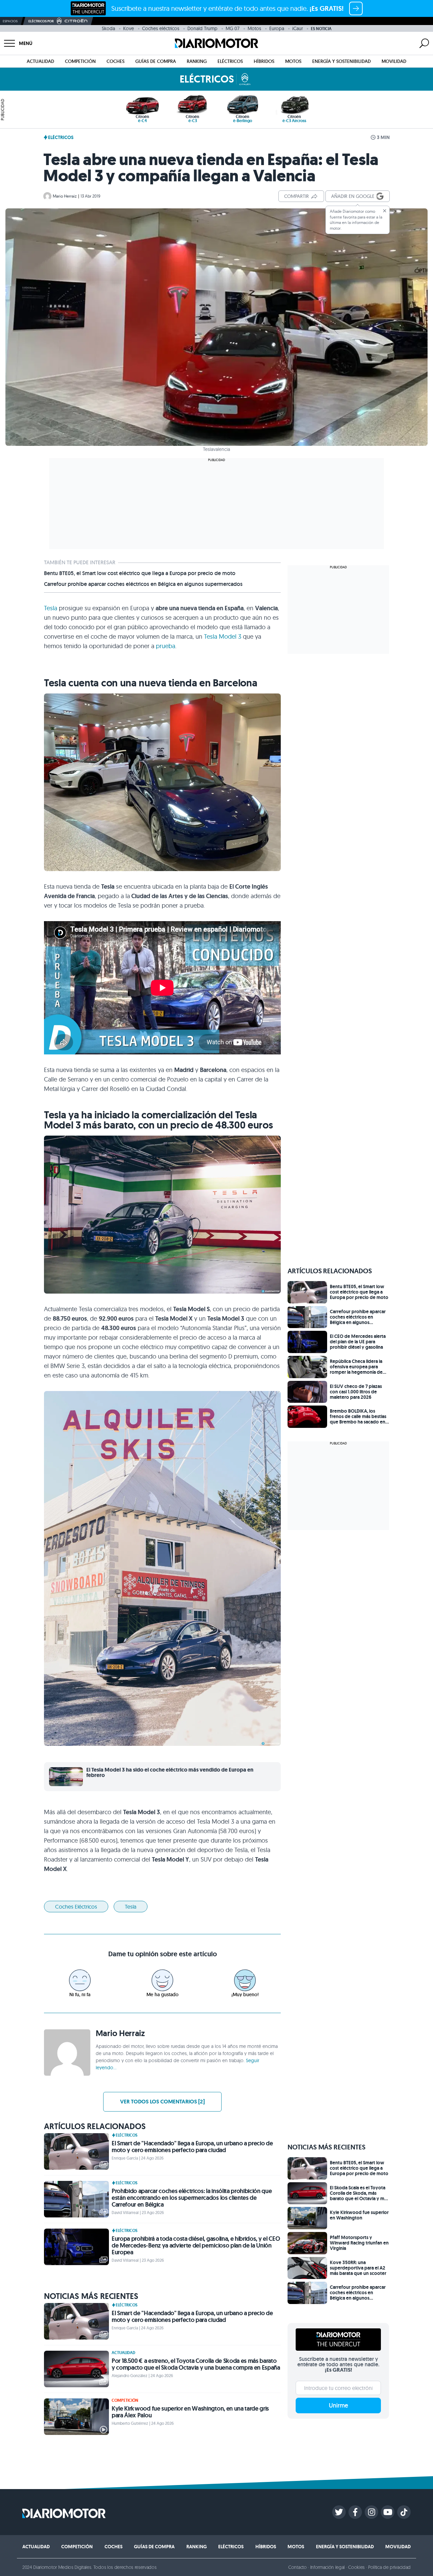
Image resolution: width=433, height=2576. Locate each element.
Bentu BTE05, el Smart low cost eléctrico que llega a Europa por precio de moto (140, 573)
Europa (277, 28)
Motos (254, 28)
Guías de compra (156, 61)
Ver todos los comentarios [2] (162, 2102)
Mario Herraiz (65, 196)
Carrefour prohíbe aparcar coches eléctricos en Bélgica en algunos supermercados (143, 584)
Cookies (356, 2567)
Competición (80, 61)
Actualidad (40, 61)
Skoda (108, 28)
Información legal (328, 2567)
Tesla (51, 608)
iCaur (298, 28)
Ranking (197, 61)
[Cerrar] (385, 211)
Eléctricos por (41, 21)
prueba (166, 646)
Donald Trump (202, 28)
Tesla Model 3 (223, 636)
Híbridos (264, 61)
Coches (116, 61)
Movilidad (394, 61)
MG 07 (233, 28)
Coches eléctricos (161, 28)
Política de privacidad (389, 2567)
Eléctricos (230, 61)
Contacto (297, 2567)
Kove (129, 28)
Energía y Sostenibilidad (341, 61)
